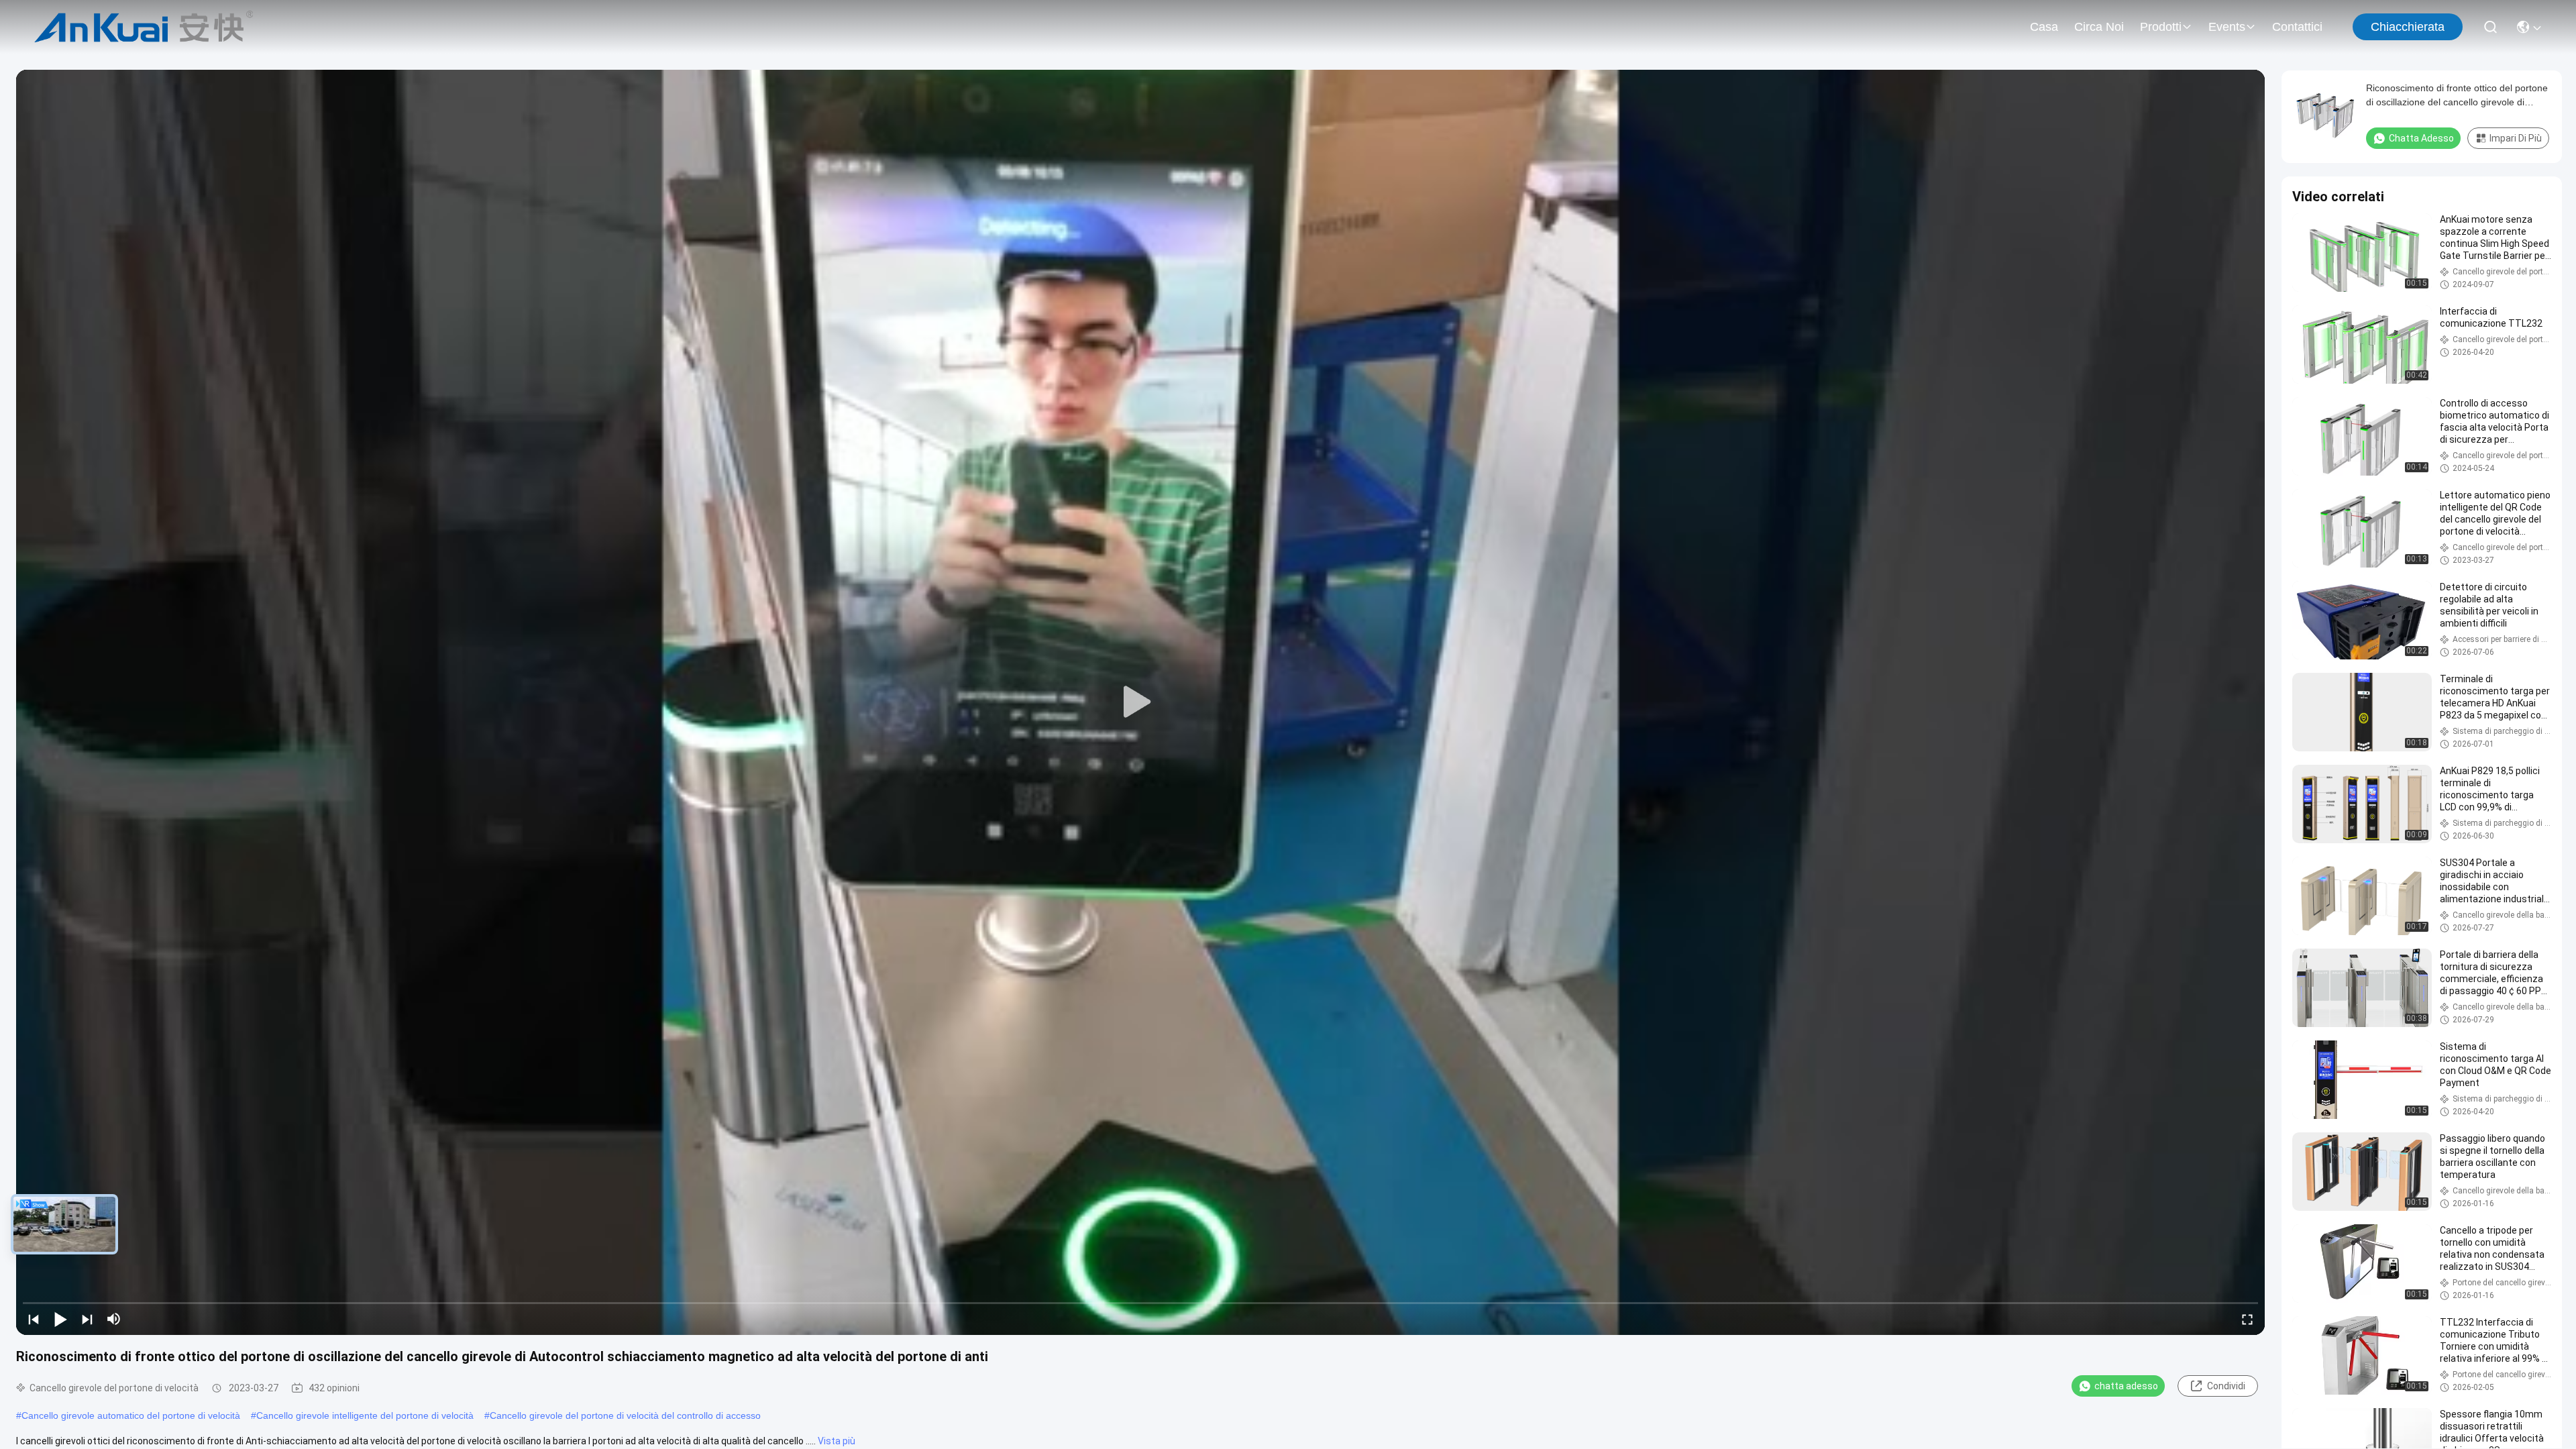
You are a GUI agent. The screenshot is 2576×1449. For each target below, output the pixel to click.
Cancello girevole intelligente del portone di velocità (365, 1415)
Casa (2044, 27)
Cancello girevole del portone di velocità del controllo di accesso (625, 1415)
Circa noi (2099, 27)
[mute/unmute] (114, 1319)
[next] (87, 1319)
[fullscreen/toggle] (2247, 1319)
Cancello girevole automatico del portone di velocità (131, 1415)
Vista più (837, 1441)
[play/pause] (60, 1319)
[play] (1140, 702)
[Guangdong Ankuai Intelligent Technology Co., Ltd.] (144, 27)
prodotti (2161, 27)
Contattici (2297, 27)
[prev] (34, 1319)
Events (2227, 27)
